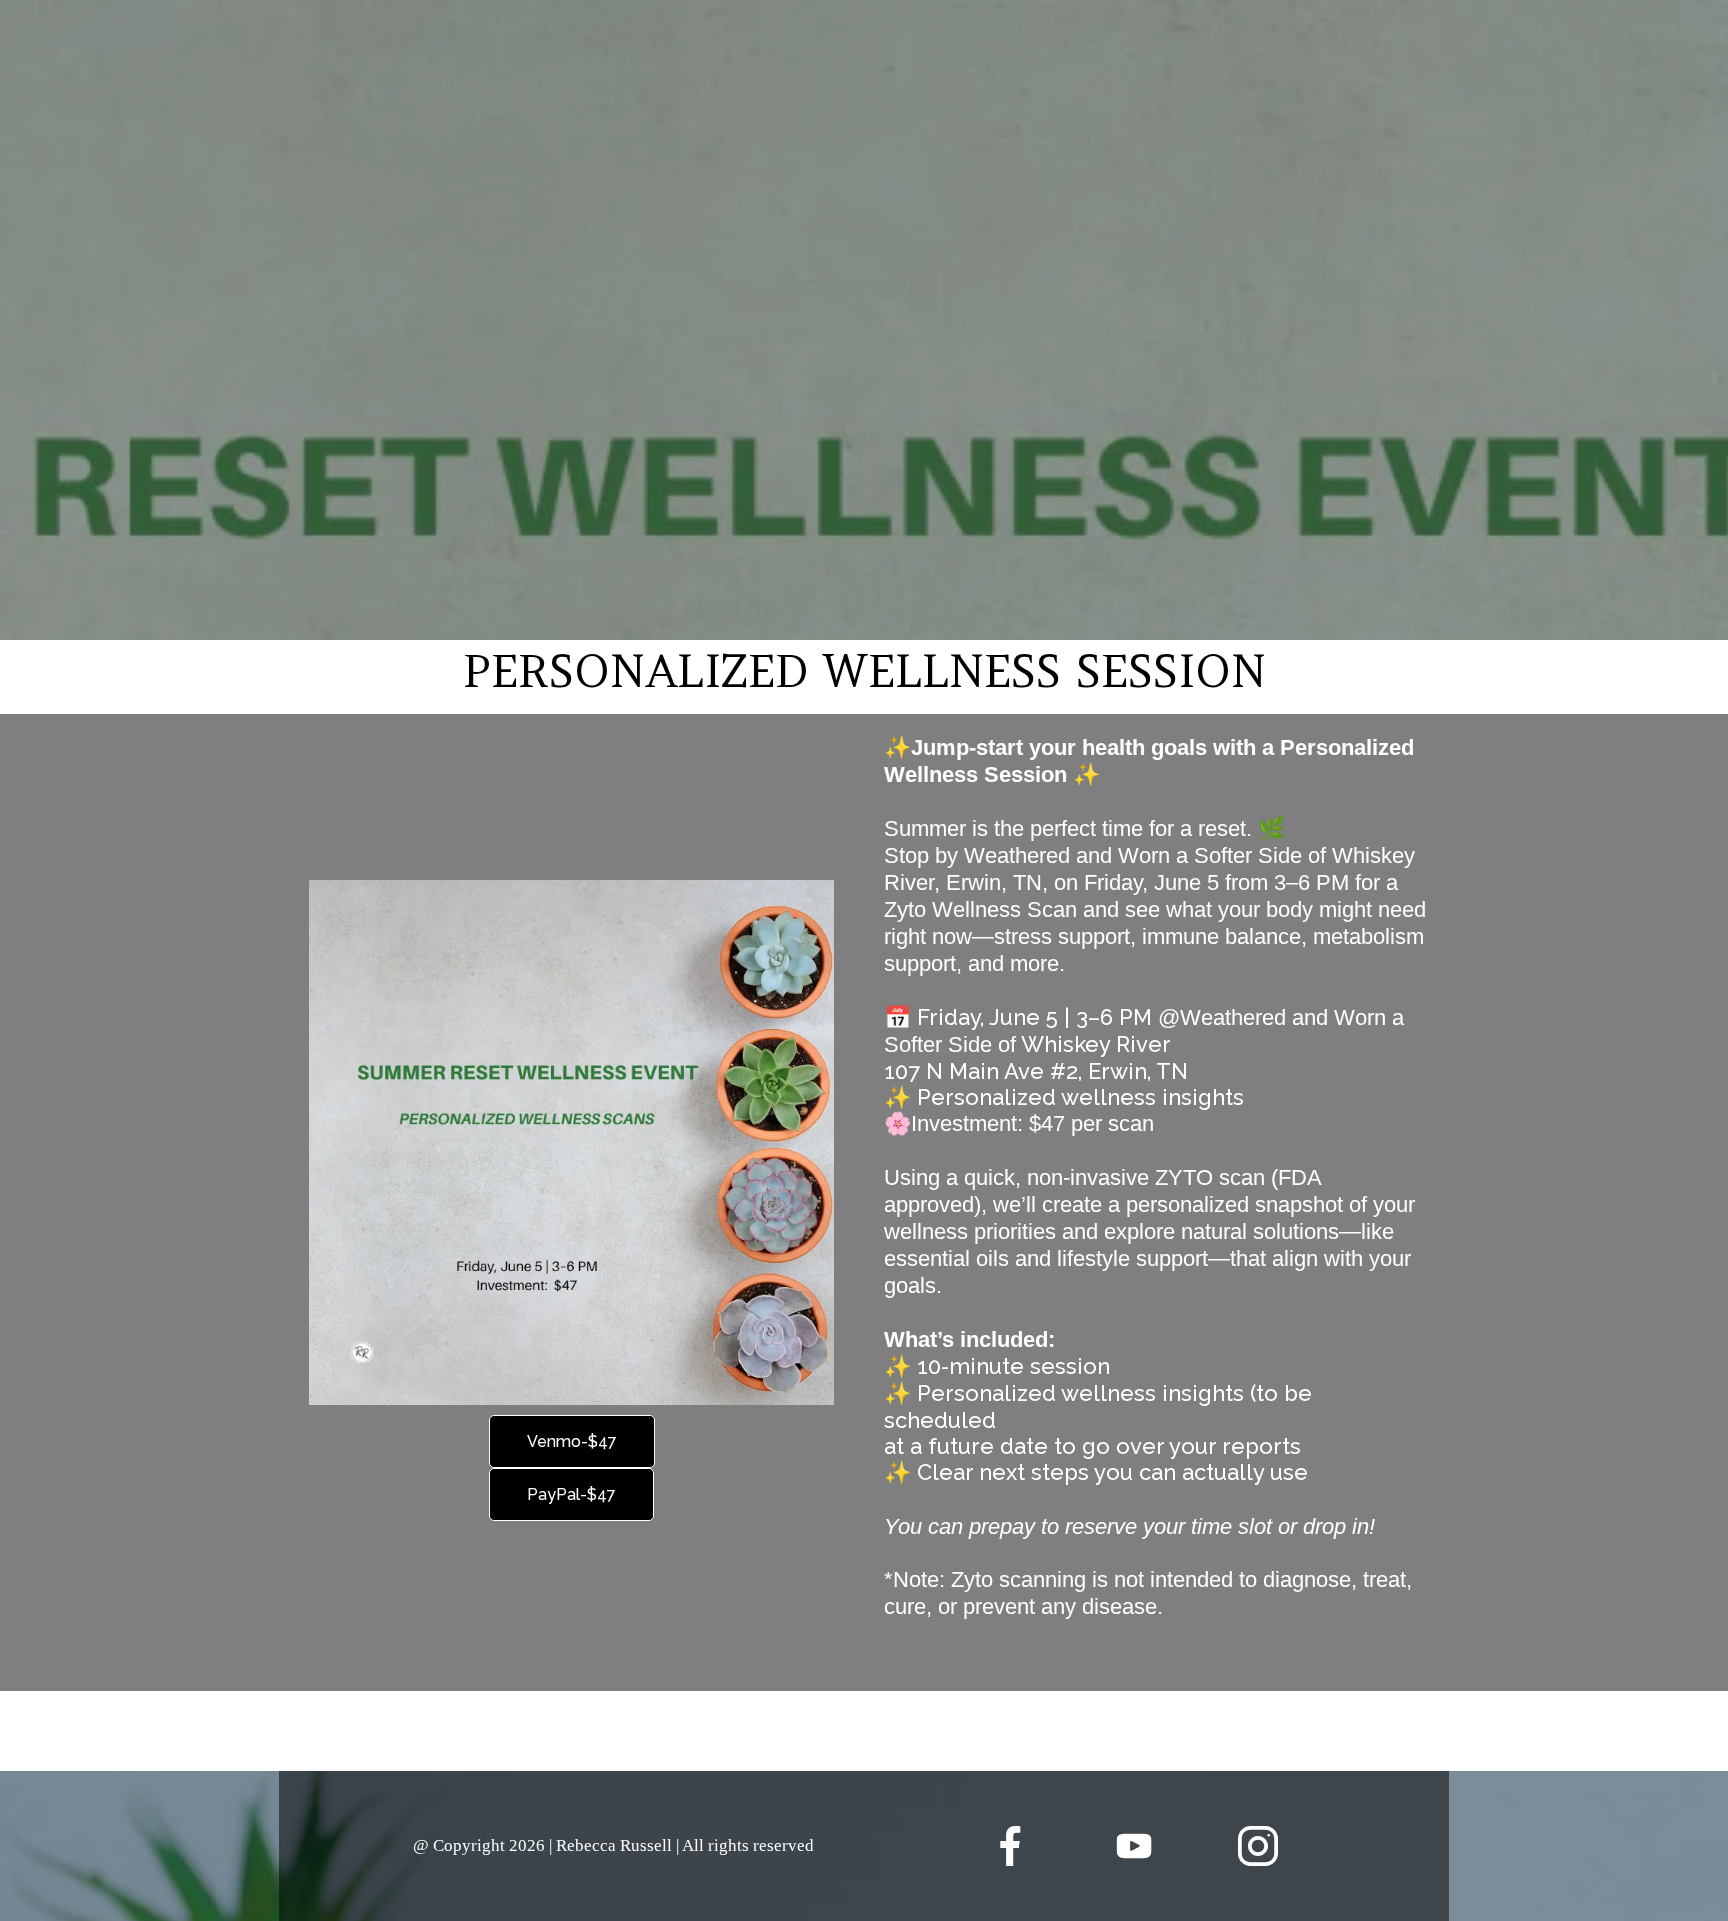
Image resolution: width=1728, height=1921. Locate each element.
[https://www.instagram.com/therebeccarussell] (1258, 1846)
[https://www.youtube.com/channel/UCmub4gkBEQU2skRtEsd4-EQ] (1134, 1846)
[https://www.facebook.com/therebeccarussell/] (1010, 1846)
